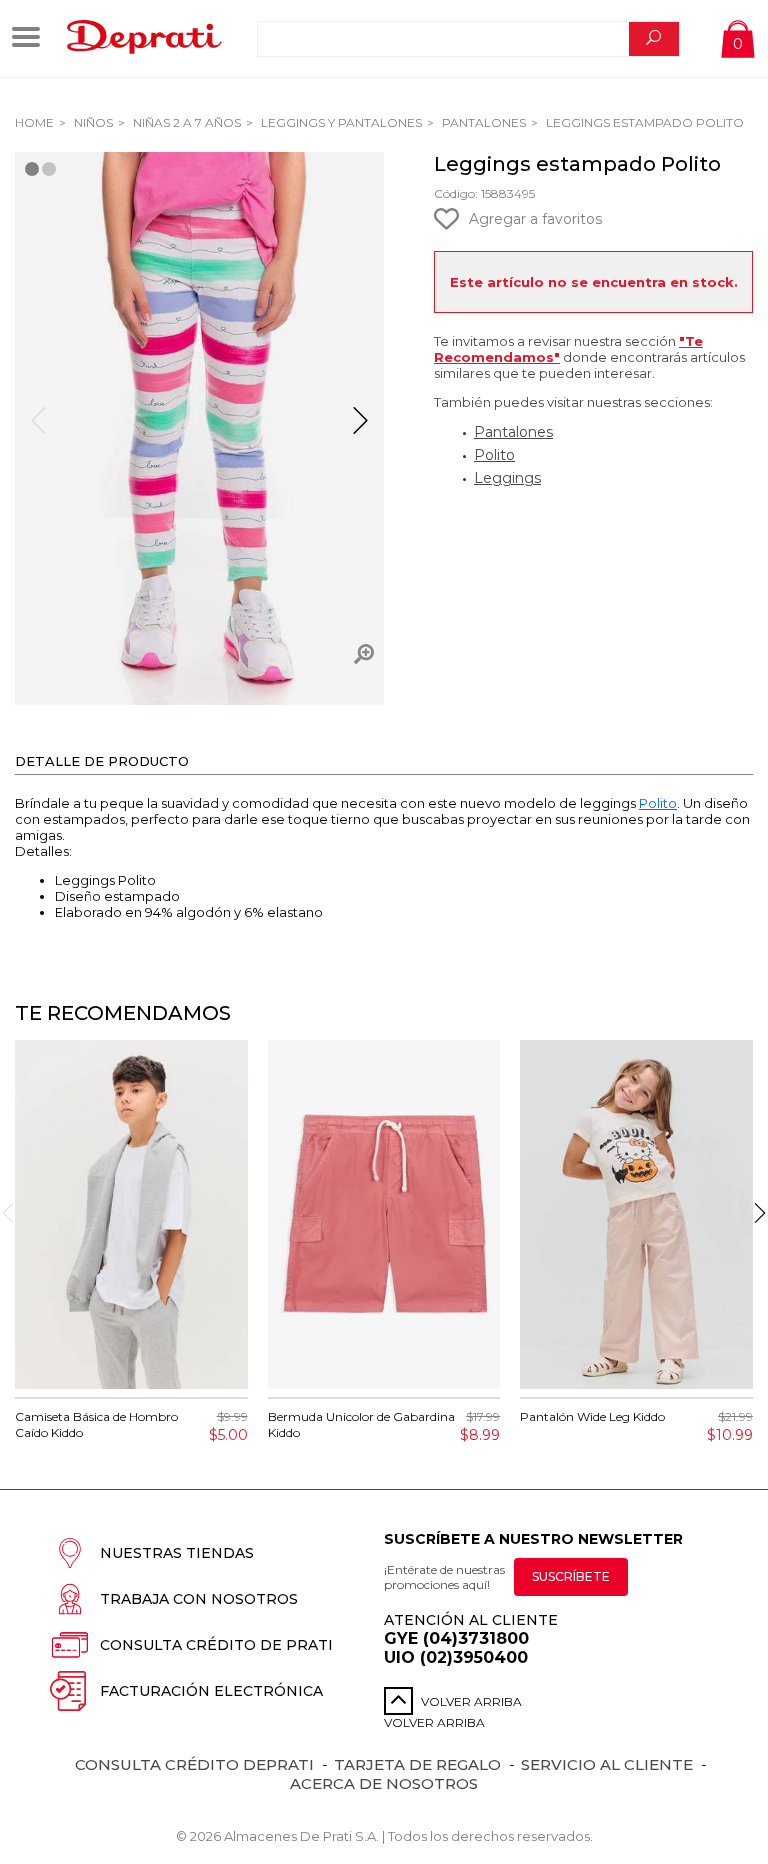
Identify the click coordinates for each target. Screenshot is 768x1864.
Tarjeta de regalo (417, 1764)
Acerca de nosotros (384, 1783)
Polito (494, 455)
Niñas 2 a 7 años (185, 122)
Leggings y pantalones (340, 122)
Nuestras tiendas (177, 1553)
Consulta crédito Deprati (194, 1764)
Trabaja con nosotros (199, 1599)
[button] (360, 429)
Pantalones (482, 122)
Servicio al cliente (607, 1764)
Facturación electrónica (211, 1691)
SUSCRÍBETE (571, 1576)
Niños (92, 122)
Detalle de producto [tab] (102, 761)
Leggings (507, 478)
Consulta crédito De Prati (216, 1645)
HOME (34, 122)
